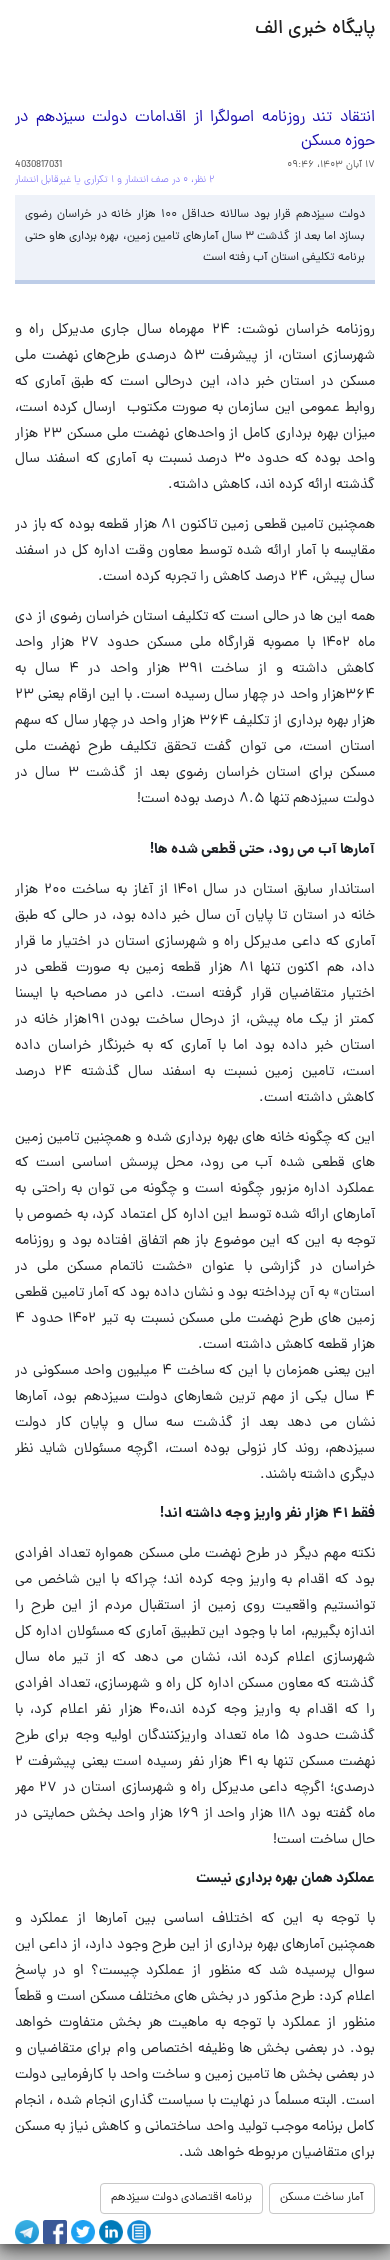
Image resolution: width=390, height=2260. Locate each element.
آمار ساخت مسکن (322, 2198)
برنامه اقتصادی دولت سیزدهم (181, 2198)
